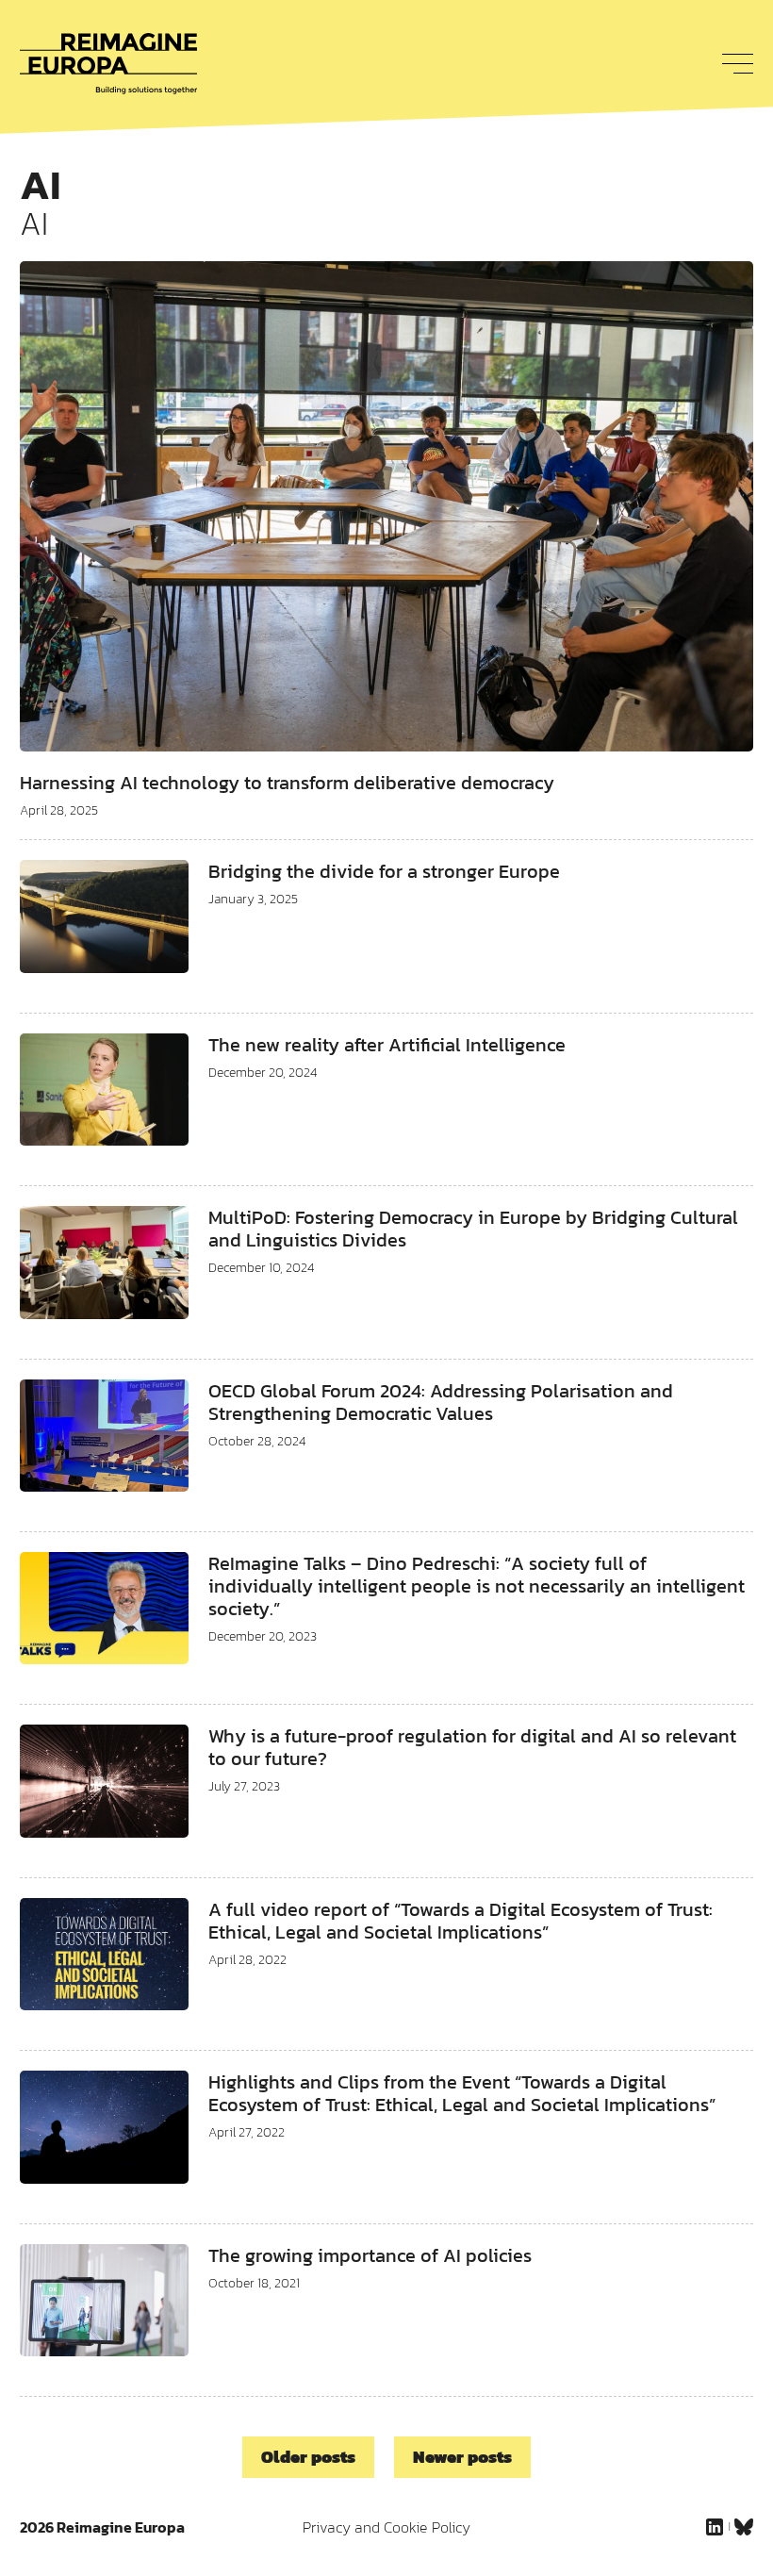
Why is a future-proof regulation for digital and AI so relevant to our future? (472, 1747)
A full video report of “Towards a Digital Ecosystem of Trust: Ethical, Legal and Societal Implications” (461, 1921)
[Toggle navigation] (732, 63)
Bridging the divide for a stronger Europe (384, 871)
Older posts (308, 2457)
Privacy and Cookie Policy (386, 2527)
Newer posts (462, 2457)
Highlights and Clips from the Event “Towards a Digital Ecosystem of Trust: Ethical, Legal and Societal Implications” (462, 2093)
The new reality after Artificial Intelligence (387, 1045)
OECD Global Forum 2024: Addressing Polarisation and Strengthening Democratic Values (441, 1402)
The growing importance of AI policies (370, 2255)
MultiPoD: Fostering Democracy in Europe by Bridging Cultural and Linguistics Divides (473, 1229)
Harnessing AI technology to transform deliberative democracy (287, 783)
